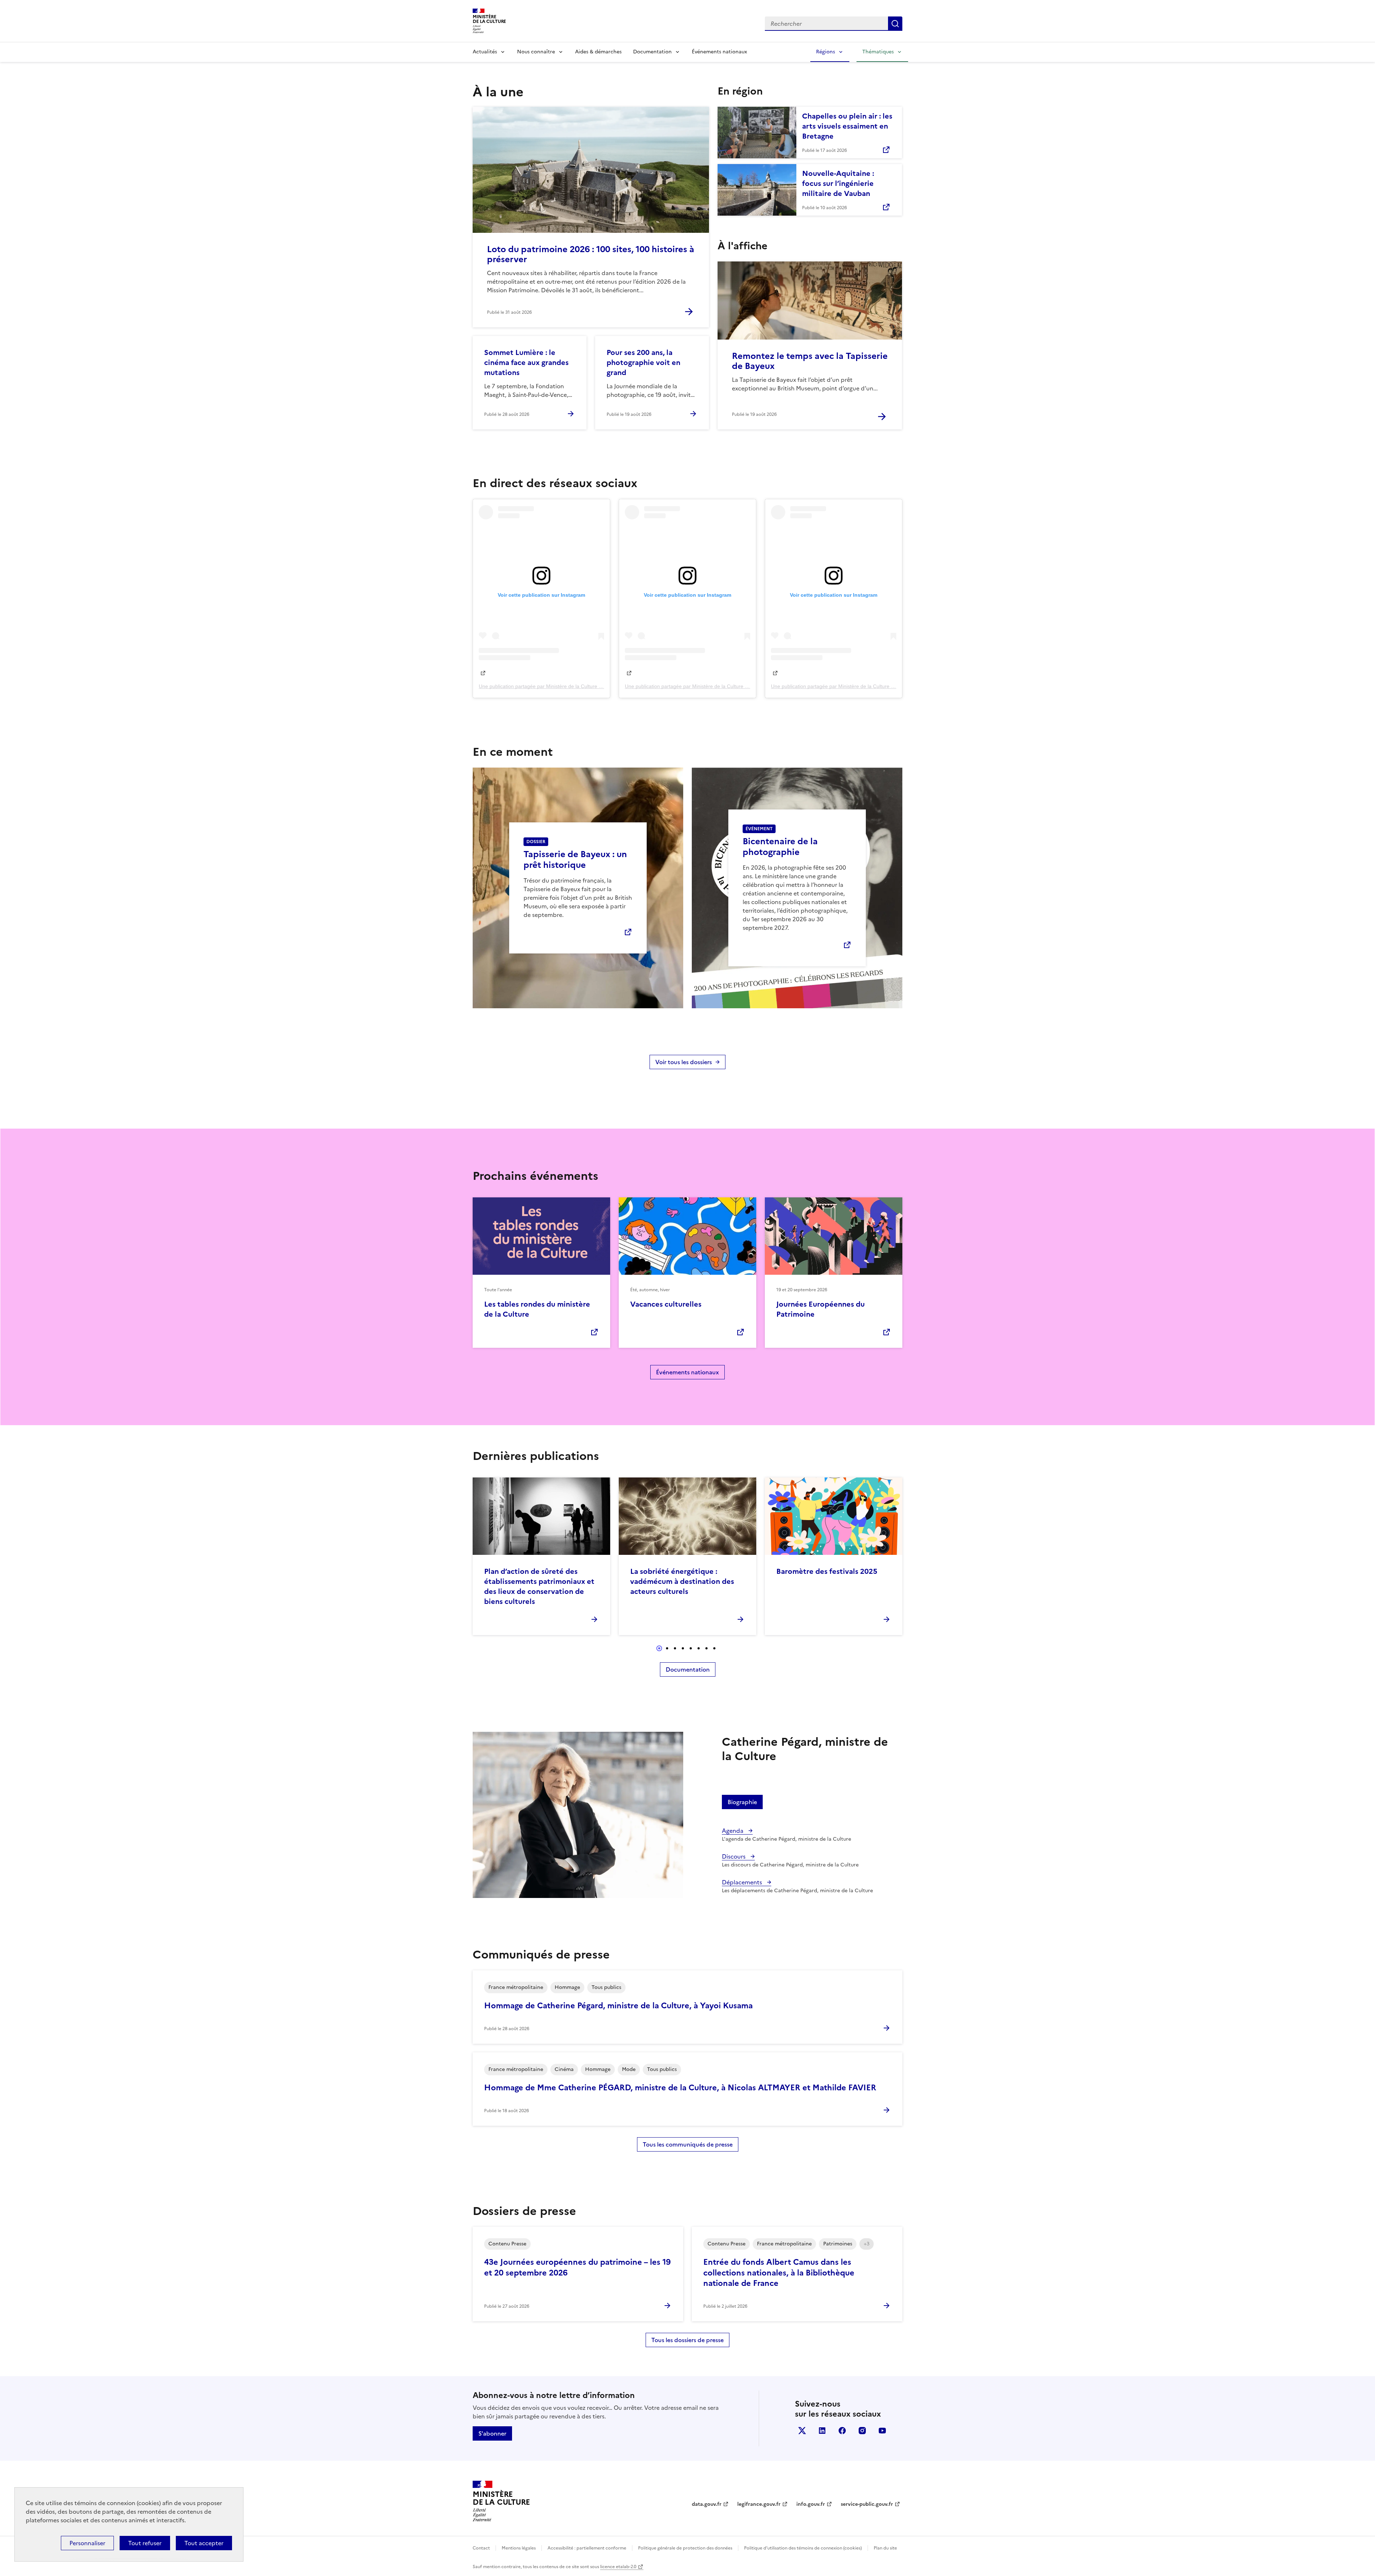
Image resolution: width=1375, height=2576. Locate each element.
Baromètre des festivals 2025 (827, 1571)
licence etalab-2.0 (618, 2567)
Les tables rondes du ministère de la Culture (537, 1309)
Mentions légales (519, 2548)
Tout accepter (204, 2543)
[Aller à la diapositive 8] (714, 1648)
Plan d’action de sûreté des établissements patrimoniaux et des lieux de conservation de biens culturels (539, 1586)
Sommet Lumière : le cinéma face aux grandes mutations (526, 362)
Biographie (742, 1802)
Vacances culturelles (666, 1304)
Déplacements (743, 1882)
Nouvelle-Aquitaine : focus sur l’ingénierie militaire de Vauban (838, 183)
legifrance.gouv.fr (759, 2504)
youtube (882, 2431)
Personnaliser (87, 2543)
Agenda (733, 1831)
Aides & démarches (598, 52)
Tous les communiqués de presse (688, 2144)
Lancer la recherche (895, 24)
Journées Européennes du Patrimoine (821, 1309)
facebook (842, 2431)
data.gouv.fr (707, 2504)
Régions (826, 52)
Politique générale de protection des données (685, 2548)
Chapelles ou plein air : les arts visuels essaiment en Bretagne (847, 126)
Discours (734, 1856)
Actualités (485, 52)
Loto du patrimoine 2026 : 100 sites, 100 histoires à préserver (591, 254)
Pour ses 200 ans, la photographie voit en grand (643, 362)
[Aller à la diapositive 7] (706, 1648)
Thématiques (878, 52)
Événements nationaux (719, 52)
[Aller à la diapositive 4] (683, 1648)
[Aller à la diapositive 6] (699, 1648)
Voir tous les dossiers (684, 1062)
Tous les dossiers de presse (687, 2340)
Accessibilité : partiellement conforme (587, 2548)
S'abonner (492, 2433)
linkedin (822, 2431)
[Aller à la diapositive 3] (675, 1648)
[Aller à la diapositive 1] (659, 1648)
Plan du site (885, 2548)
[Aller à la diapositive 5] (691, 1648)
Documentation (652, 52)
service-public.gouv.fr (867, 2504)
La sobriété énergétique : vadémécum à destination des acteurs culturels (682, 1581)
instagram (862, 2431)
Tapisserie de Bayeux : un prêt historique (575, 860)
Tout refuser (145, 2543)
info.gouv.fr (811, 2504)
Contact (481, 2548)
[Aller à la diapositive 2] (667, 1648)
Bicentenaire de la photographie (780, 847)
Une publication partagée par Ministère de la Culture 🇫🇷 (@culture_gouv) (561, 686)
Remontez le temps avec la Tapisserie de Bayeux (810, 361)
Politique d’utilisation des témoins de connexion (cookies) (803, 2548)
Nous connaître (536, 52)
